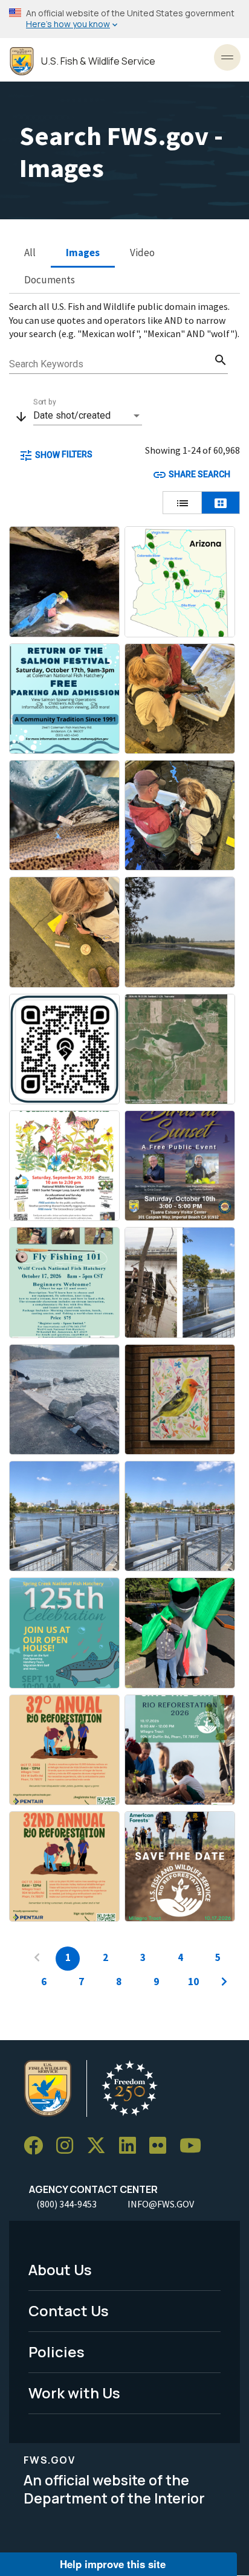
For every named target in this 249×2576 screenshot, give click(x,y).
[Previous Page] (37, 1959)
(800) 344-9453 (66, 2204)
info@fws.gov (161, 2204)
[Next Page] (224, 1983)
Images (83, 253)
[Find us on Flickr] (162, 2146)
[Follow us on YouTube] (195, 2146)
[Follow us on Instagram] (69, 2146)
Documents (50, 280)
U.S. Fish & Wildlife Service (98, 61)
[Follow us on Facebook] (37, 2146)
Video (142, 253)
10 (193, 1982)
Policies (57, 2352)
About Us (60, 2269)
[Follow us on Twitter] (100, 2146)
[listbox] (88, 416)
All (30, 253)
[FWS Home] (22, 61)
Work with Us (74, 2393)
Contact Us (69, 2310)
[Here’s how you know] (124, 19)
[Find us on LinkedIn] (132, 2146)
